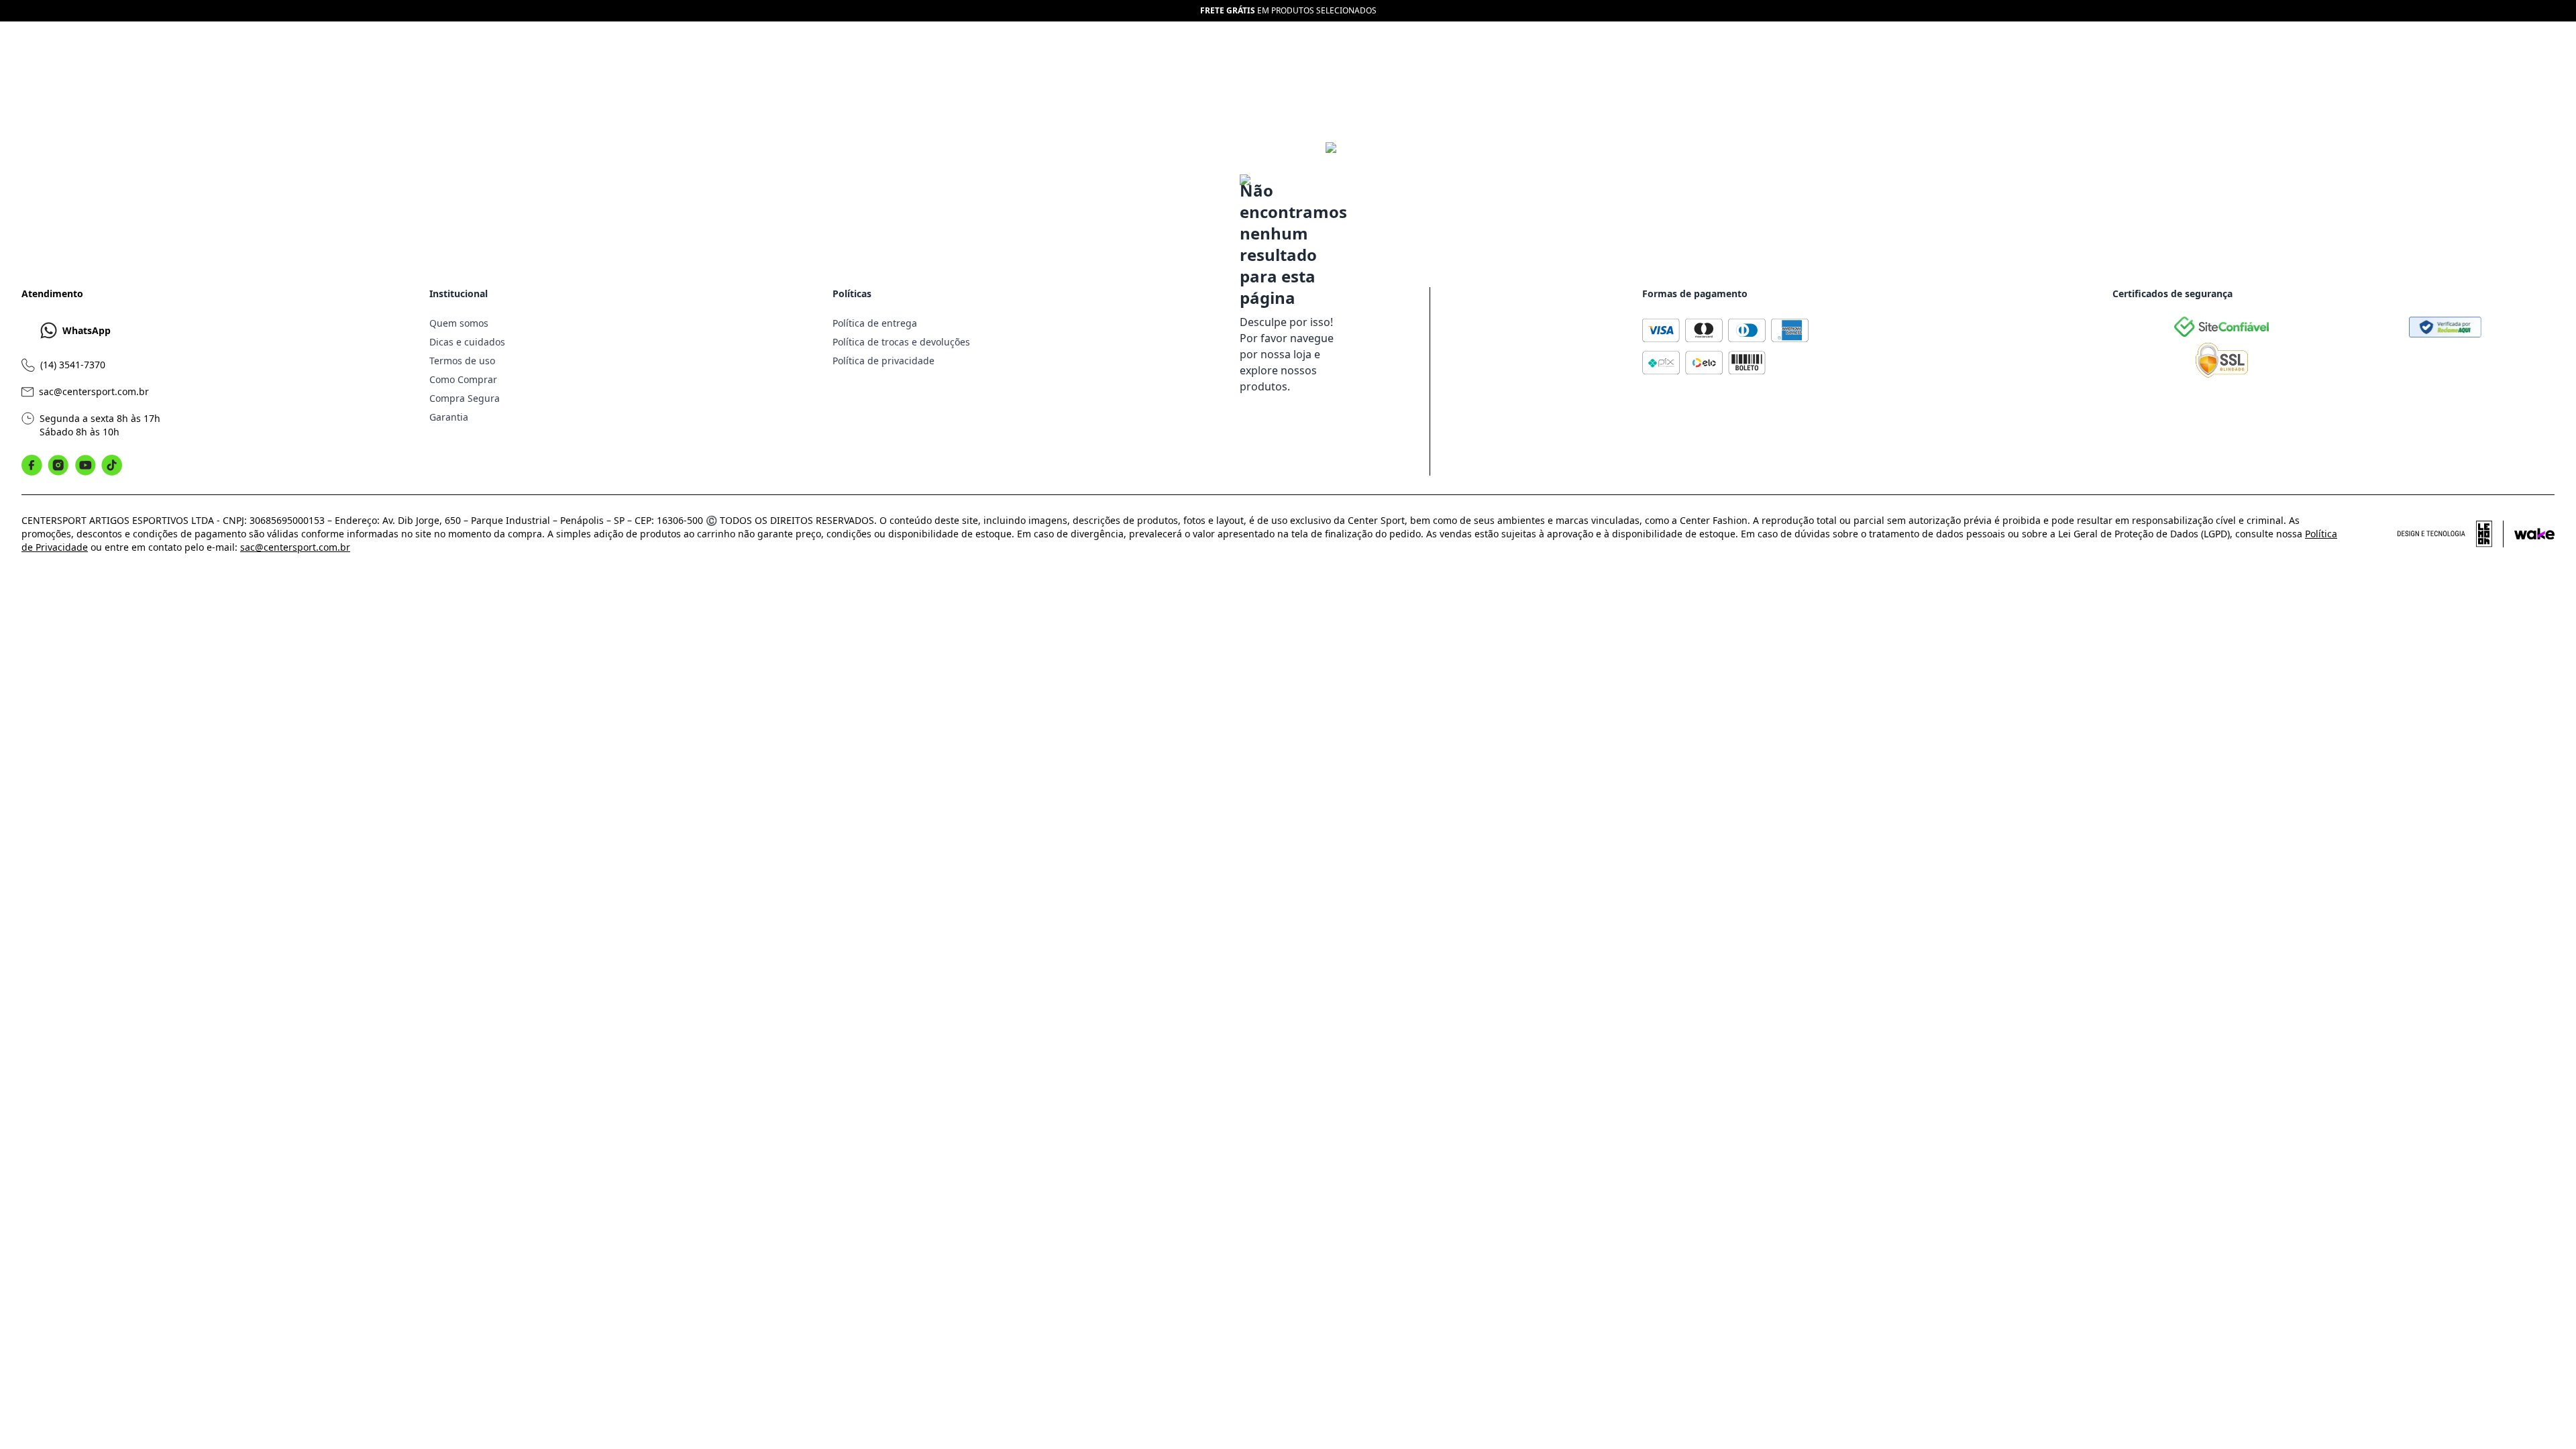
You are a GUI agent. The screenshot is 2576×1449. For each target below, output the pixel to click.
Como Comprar (463, 379)
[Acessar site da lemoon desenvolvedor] (2451, 534)
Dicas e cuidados (467, 342)
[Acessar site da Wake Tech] (2534, 534)
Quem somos (459, 323)
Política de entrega (875, 323)
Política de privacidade (883, 361)
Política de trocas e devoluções (901, 342)
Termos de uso (462, 361)
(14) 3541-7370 (73, 365)
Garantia (449, 417)
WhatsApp (87, 330)
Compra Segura (465, 398)
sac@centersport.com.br (94, 391)
